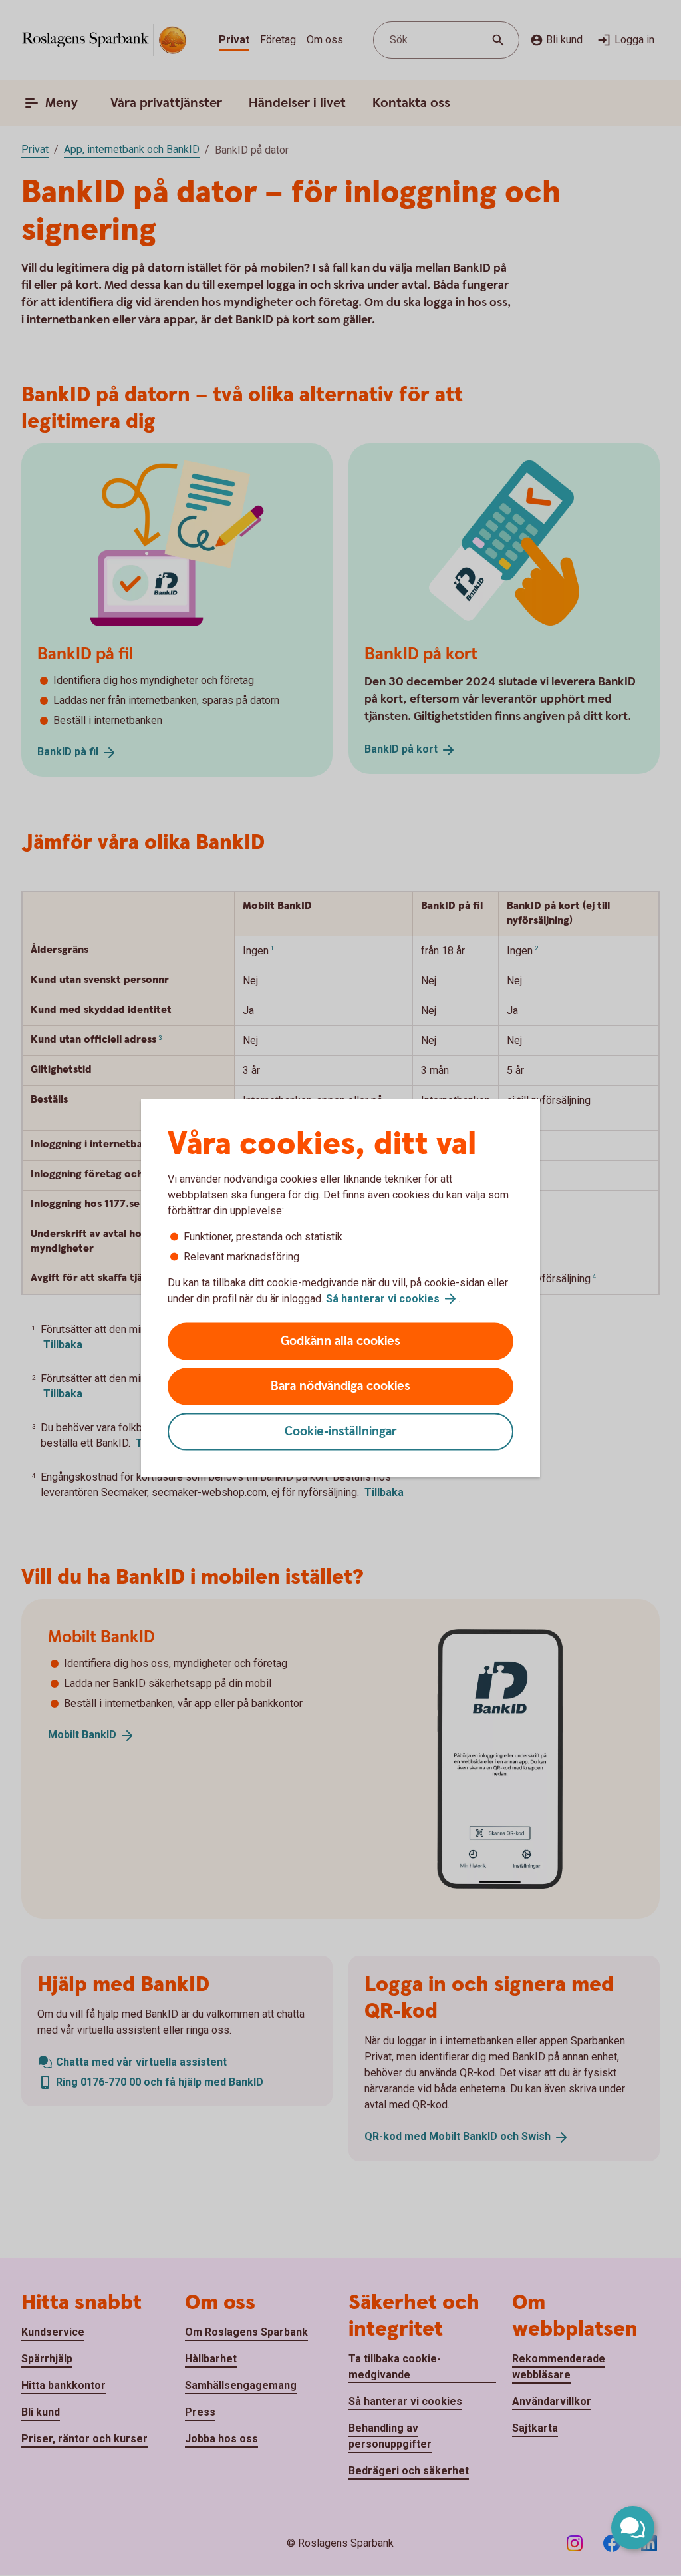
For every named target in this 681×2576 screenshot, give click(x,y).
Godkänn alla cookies (340, 1341)
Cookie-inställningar (341, 1432)
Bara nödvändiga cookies (340, 1386)
